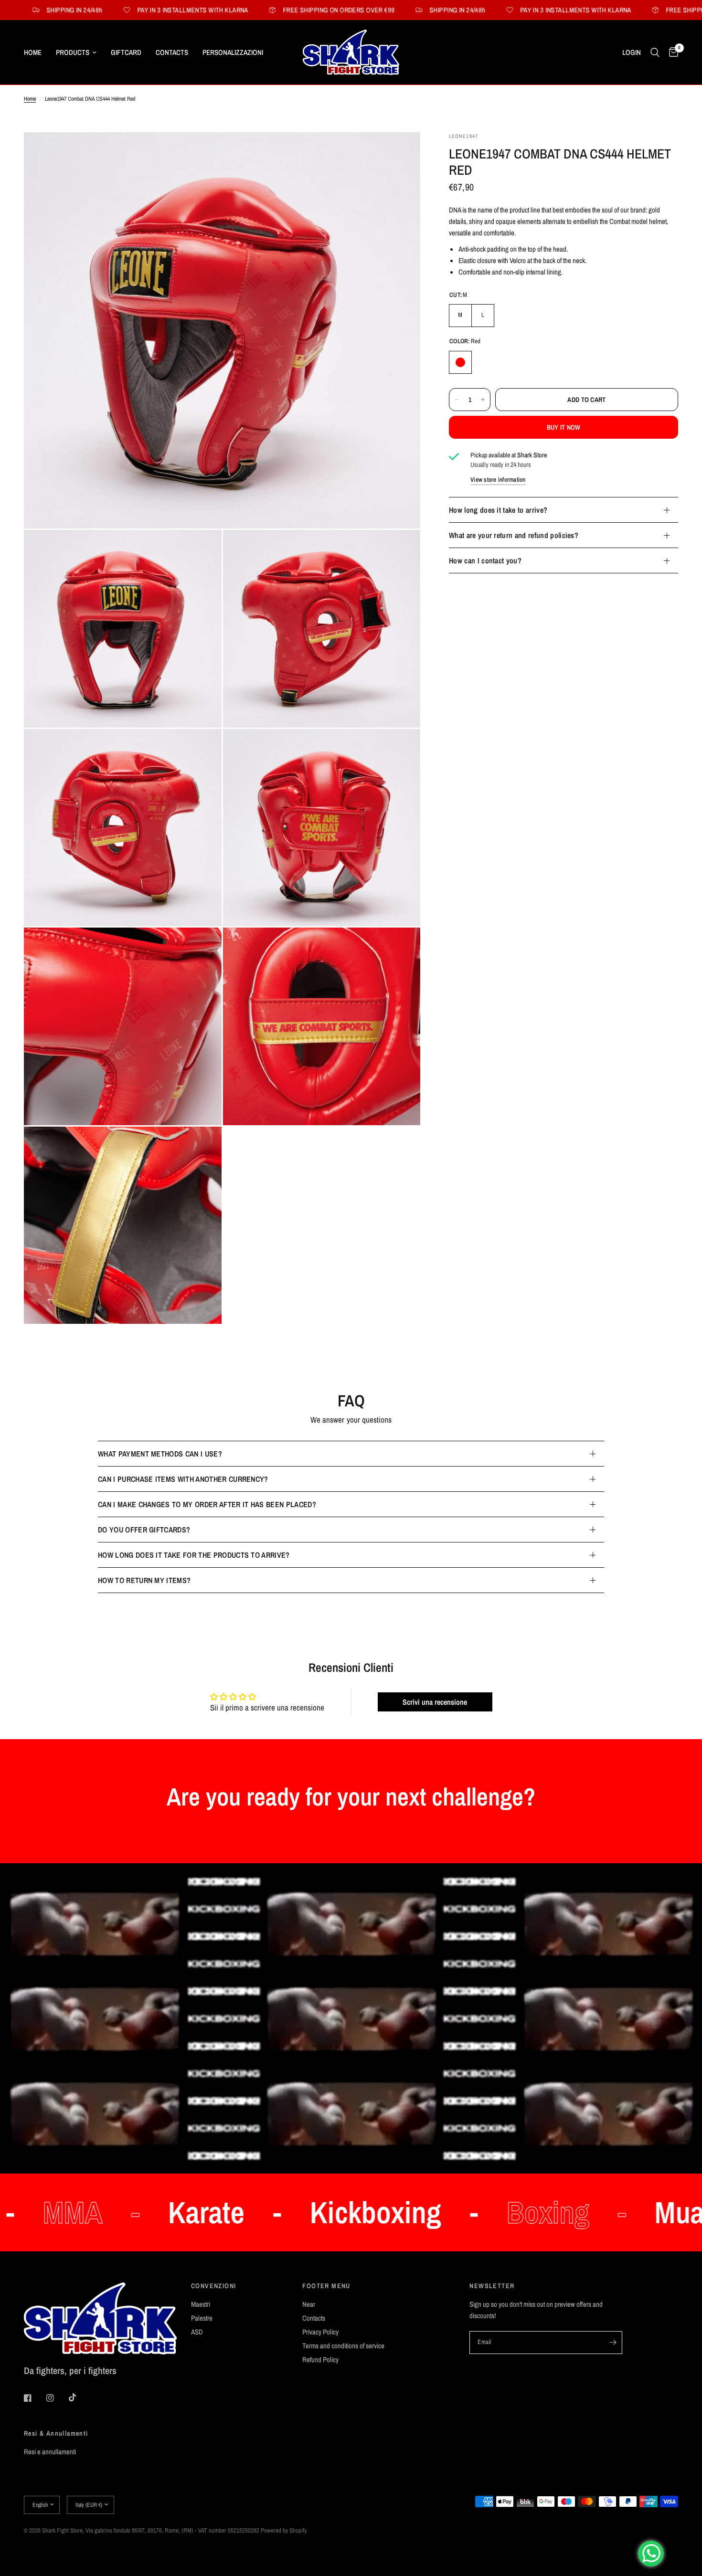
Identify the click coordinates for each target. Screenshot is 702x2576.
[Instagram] (57, 2398)
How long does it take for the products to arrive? (194, 1555)
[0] (671, 52)
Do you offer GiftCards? (144, 1530)
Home (33, 52)
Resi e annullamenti (50, 2452)
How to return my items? (144, 1580)
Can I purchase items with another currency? (183, 1479)
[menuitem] (36, 53)
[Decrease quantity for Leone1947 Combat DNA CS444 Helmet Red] (457, 400)
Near (309, 2304)
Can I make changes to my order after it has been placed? (207, 1504)
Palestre (202, 2318)
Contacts (172, 52)
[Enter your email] (613, 2343)
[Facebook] (34, 2398)
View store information (498, 480)
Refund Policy (320, 2360)
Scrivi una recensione (435, 1702)
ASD (197, 2332)
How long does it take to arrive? (498, 510)
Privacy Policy (320, 2332)
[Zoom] (400, 152)
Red (460, 362)
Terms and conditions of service (343, 2346)
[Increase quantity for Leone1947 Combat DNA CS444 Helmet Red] (483, 400)
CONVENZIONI (213, 2286)
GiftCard (126, 52)
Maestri (201, 2304)
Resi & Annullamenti (56, 2433)
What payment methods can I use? (160, 1454)
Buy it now (564, 427)
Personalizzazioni (233, 52)
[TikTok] (79, 2397)
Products (73, 52)
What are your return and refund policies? (514, 535)
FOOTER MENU (326, 2286)
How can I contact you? (485, 560)
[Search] (655, 52)
